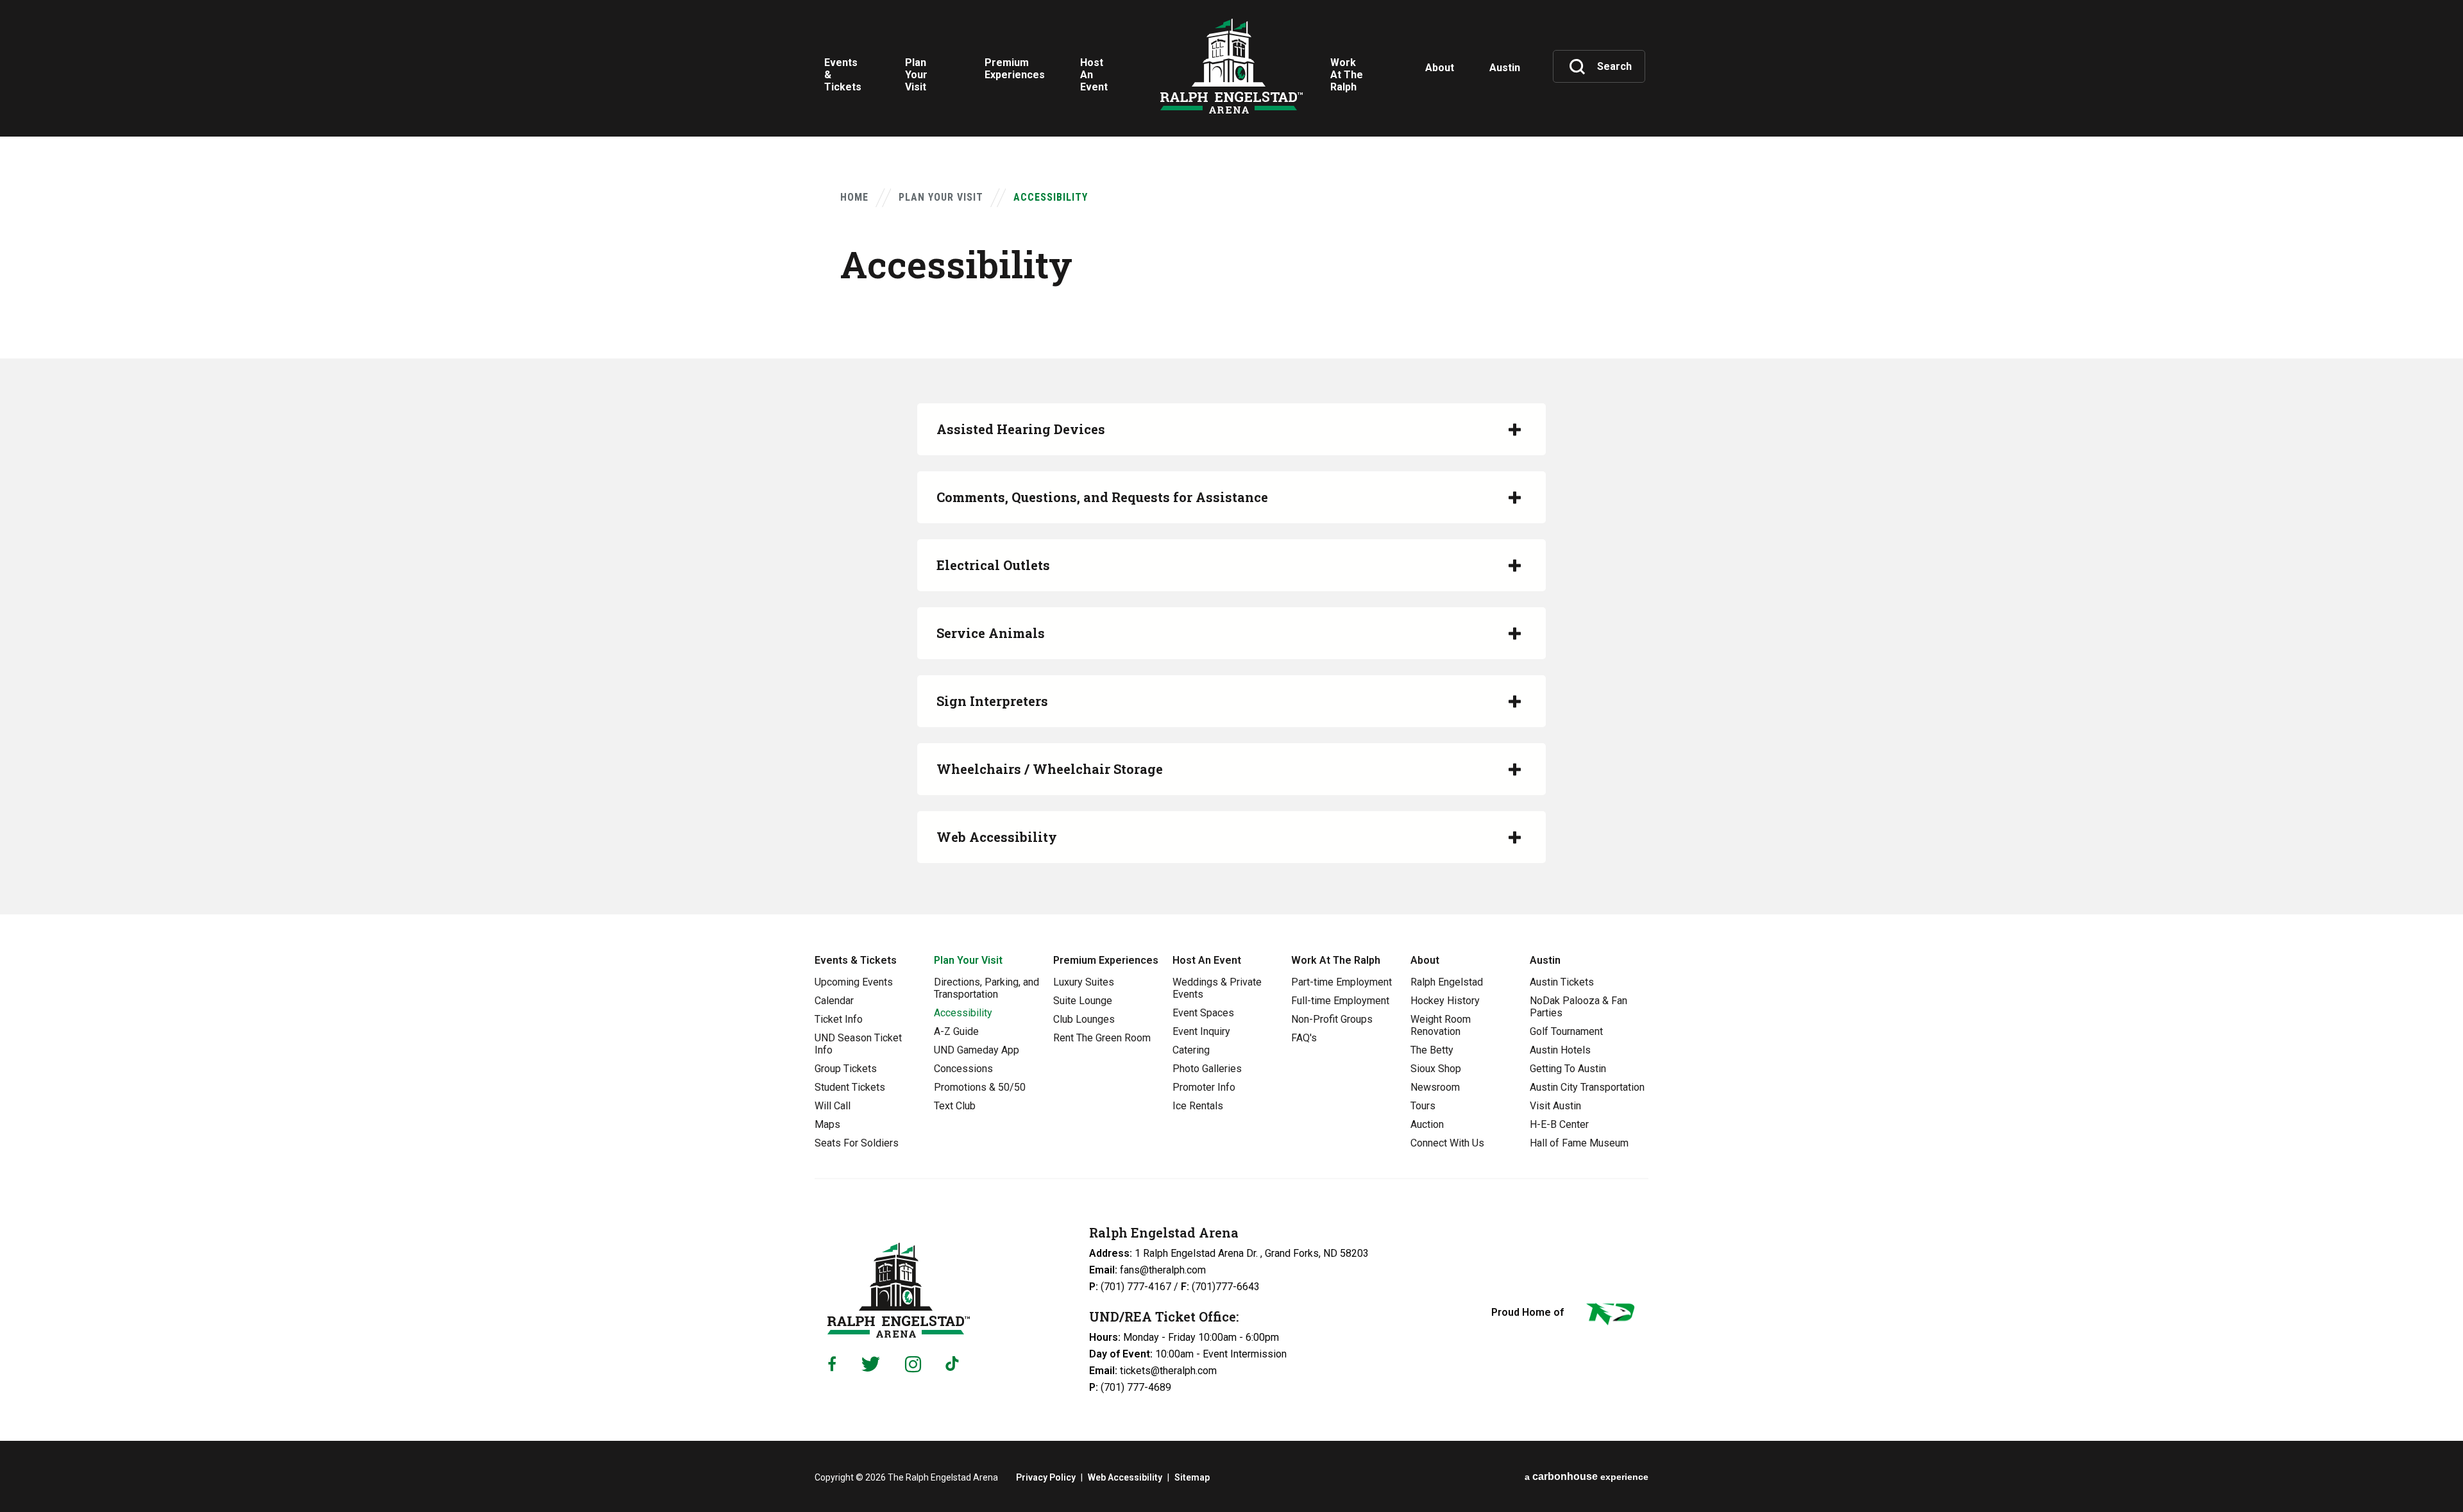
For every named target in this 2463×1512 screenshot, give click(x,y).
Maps (827, 1124)
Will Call (833, 1106)
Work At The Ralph (1336, 960)
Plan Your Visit (941, 197)
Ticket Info (839, 1019)
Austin (1545, 960)
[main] (1231, 457)
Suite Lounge (1083, 1001)
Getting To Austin (1568, 1069)
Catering (1191, 1050)
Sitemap (1192, 1477)
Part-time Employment (1342, 982)
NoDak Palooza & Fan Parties (1579, 1007)
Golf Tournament (1566, 1031)
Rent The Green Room (1102, 1038)
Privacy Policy (1046, 1477)
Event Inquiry (1201, 1031)
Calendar (834, 1001)
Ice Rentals (1198, 1106)
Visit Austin (1555, 1106)
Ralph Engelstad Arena (1231, 66)
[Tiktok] (955, 1364)
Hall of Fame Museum (1579, 1143)
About (1425, 960)
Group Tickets (846, 1069)
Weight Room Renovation (1441, 1025)
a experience (1587, 1476)
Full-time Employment (1340, 1001)
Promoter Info (1204, 1087)
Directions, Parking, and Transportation (986, 988)
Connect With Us (1447, 1143)
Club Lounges (1084, 1019)
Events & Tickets (856, 960)
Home (854, 197)
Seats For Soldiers (857, 1143)
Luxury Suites (1084, 982)
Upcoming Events (854, 982)
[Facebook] (832, 1364)
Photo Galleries (1207, 1069)
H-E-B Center (1559, 1124)
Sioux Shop (1436, 1069)
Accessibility (963, 1013)
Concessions (963, 1069)
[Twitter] (871, 1364)
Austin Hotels (1560, 1050)
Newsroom (1435, 1087)
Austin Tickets (1562, 982)
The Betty (1432, 1050)
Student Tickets (850, 1087)
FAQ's (1304, 1038)
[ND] (1609, 1316)
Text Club (955, 1106)
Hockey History (1445, 1001)
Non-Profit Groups (1332, 1019)
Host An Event (1207, 960)
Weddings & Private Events (1217, 988)
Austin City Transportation (1587, 1087)
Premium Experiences (1106, 960)
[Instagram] (913, 1364)
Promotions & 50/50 (980, 1087)
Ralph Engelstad (1447, 982)
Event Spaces (1203, 1013)
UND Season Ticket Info (858, 1044)
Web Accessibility (1125, 1477)
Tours (1423, 1106)
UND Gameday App (977, 1050)
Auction (1427, 1124)
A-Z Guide (956, 1031)
